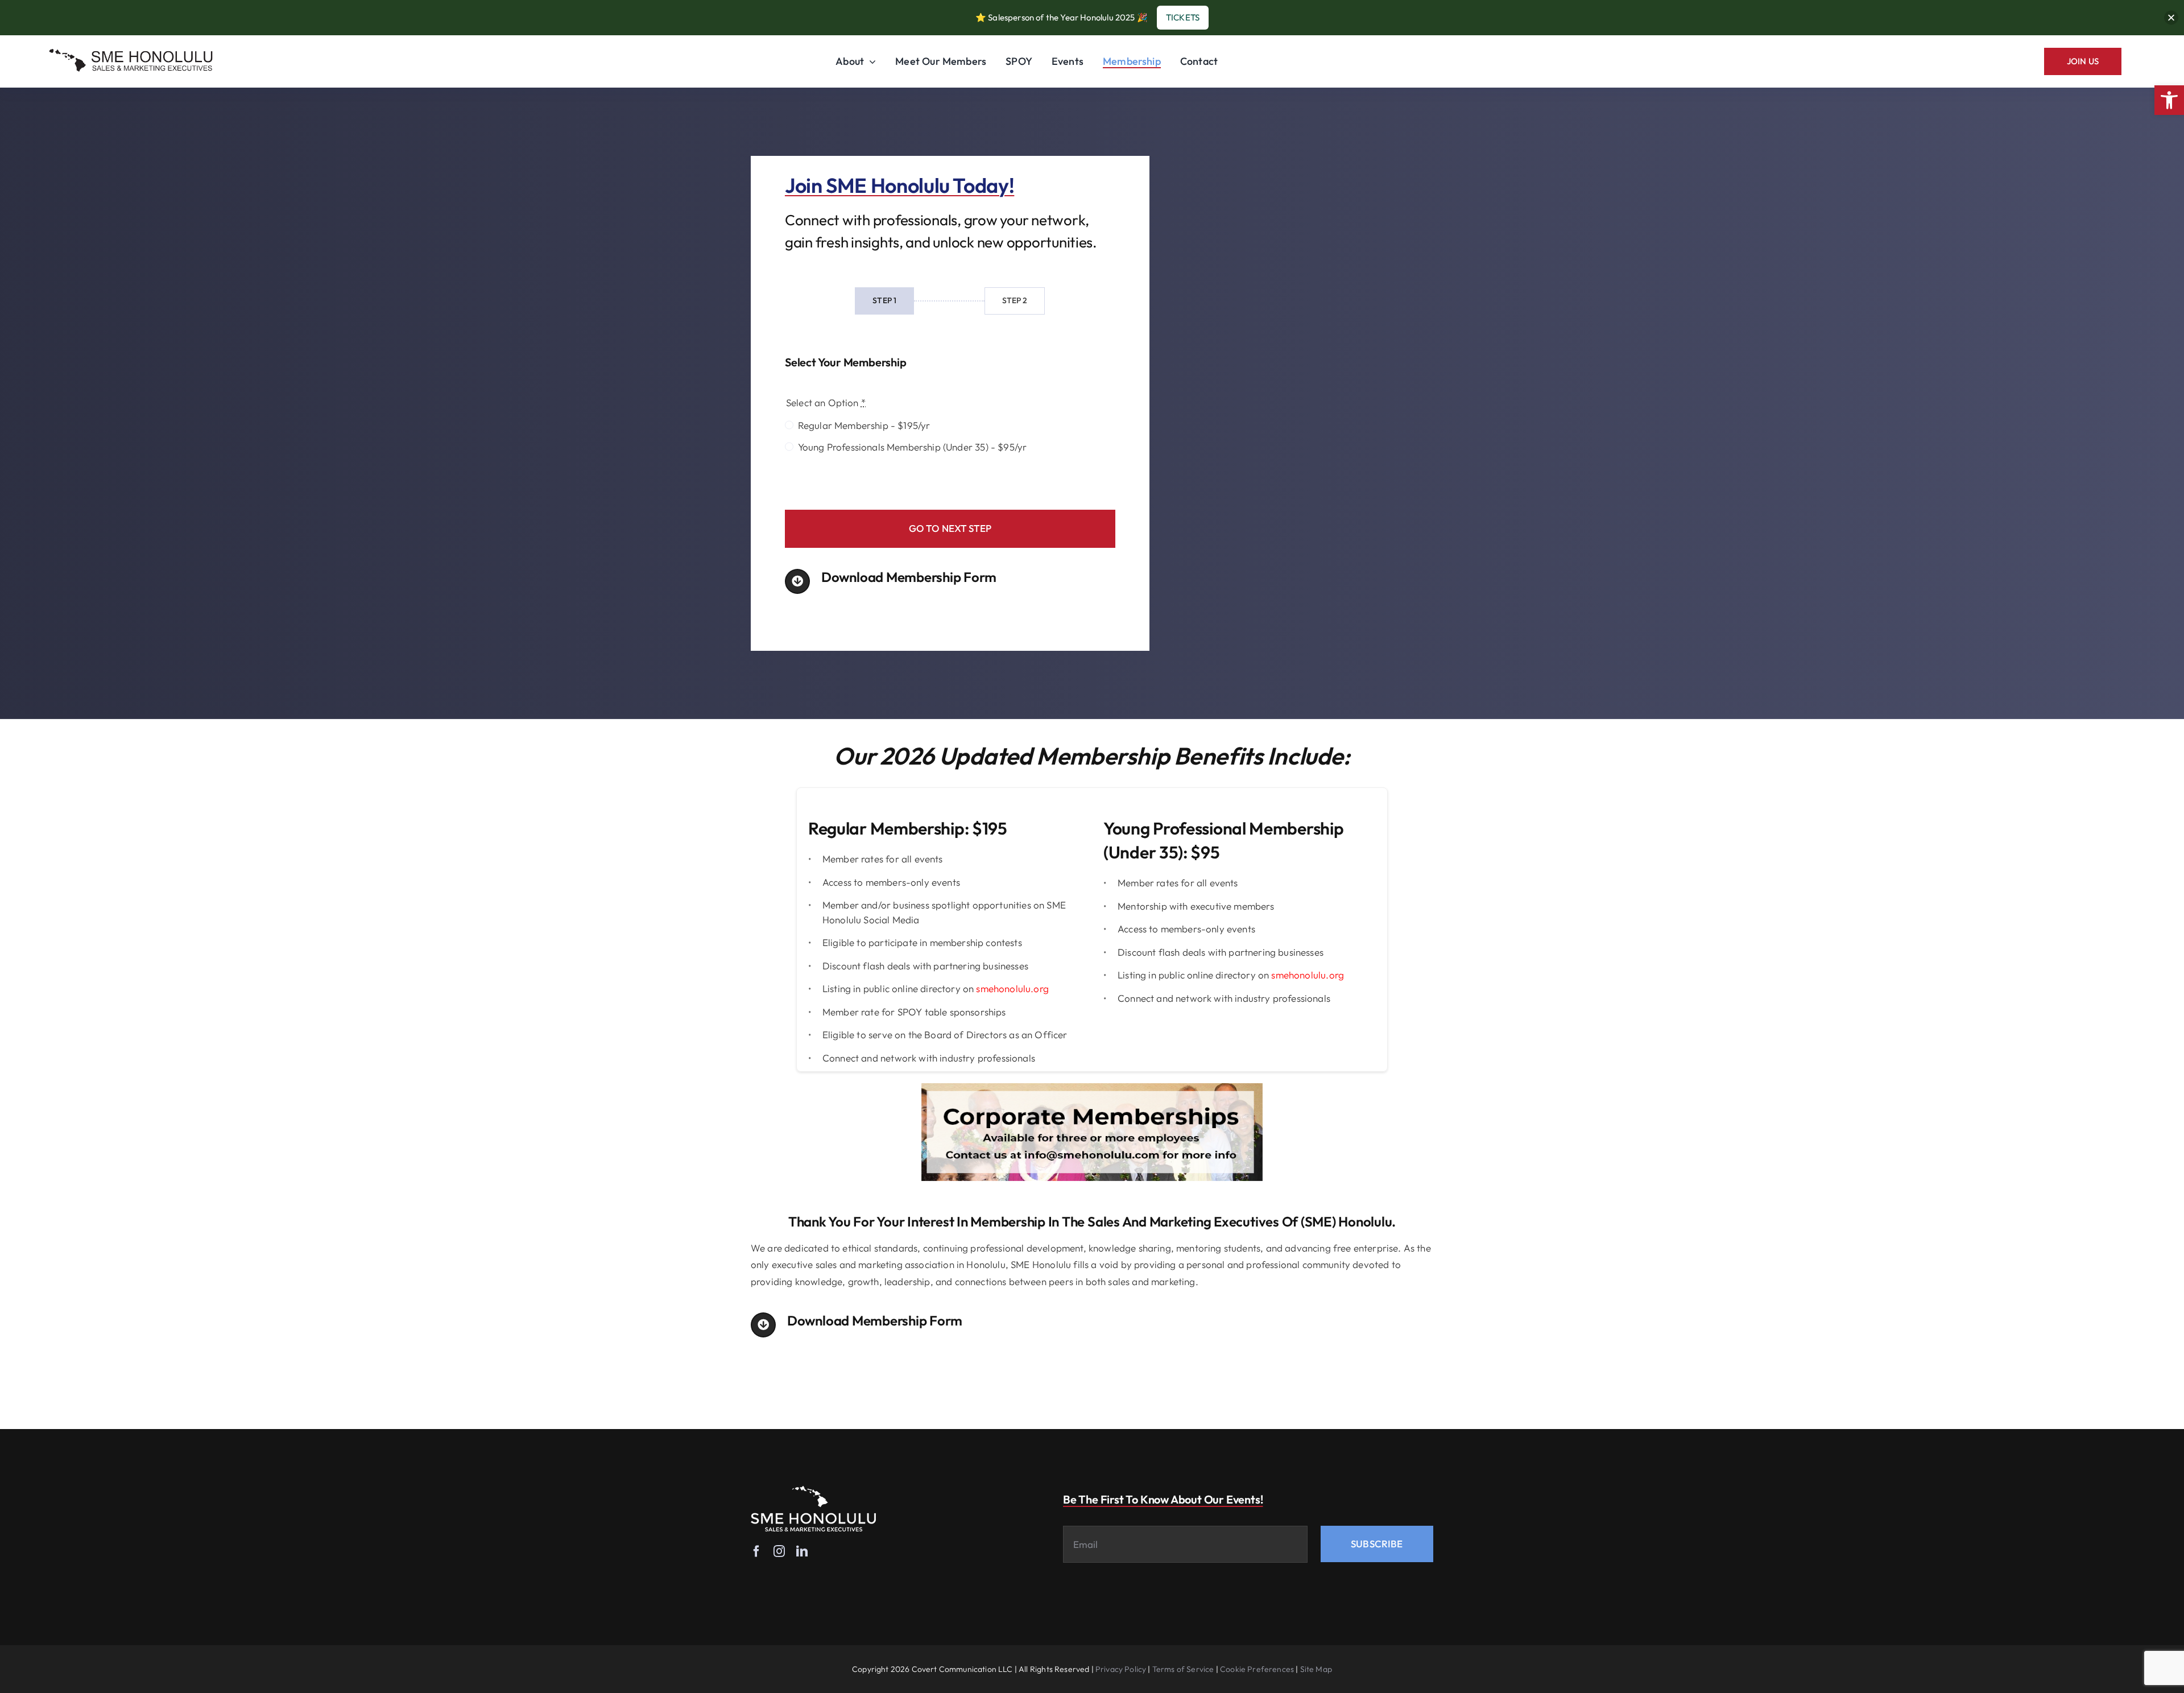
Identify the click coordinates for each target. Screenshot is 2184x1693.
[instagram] (779, 1551)
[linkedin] (802, 1551)
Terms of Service (1183, 1669)
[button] (2169, 100)
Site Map (1316, 1669)
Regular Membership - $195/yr (864, 425)
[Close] (2171, 17)
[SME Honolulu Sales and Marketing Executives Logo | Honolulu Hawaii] (131, 50)
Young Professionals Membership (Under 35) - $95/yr (912, 447)
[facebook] (756, 1551)
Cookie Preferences (1257, 1669)
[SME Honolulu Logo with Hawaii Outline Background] (813, 1491)
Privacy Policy (1121, 1669)
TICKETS (1183, 17)
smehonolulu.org (1012, 988)
